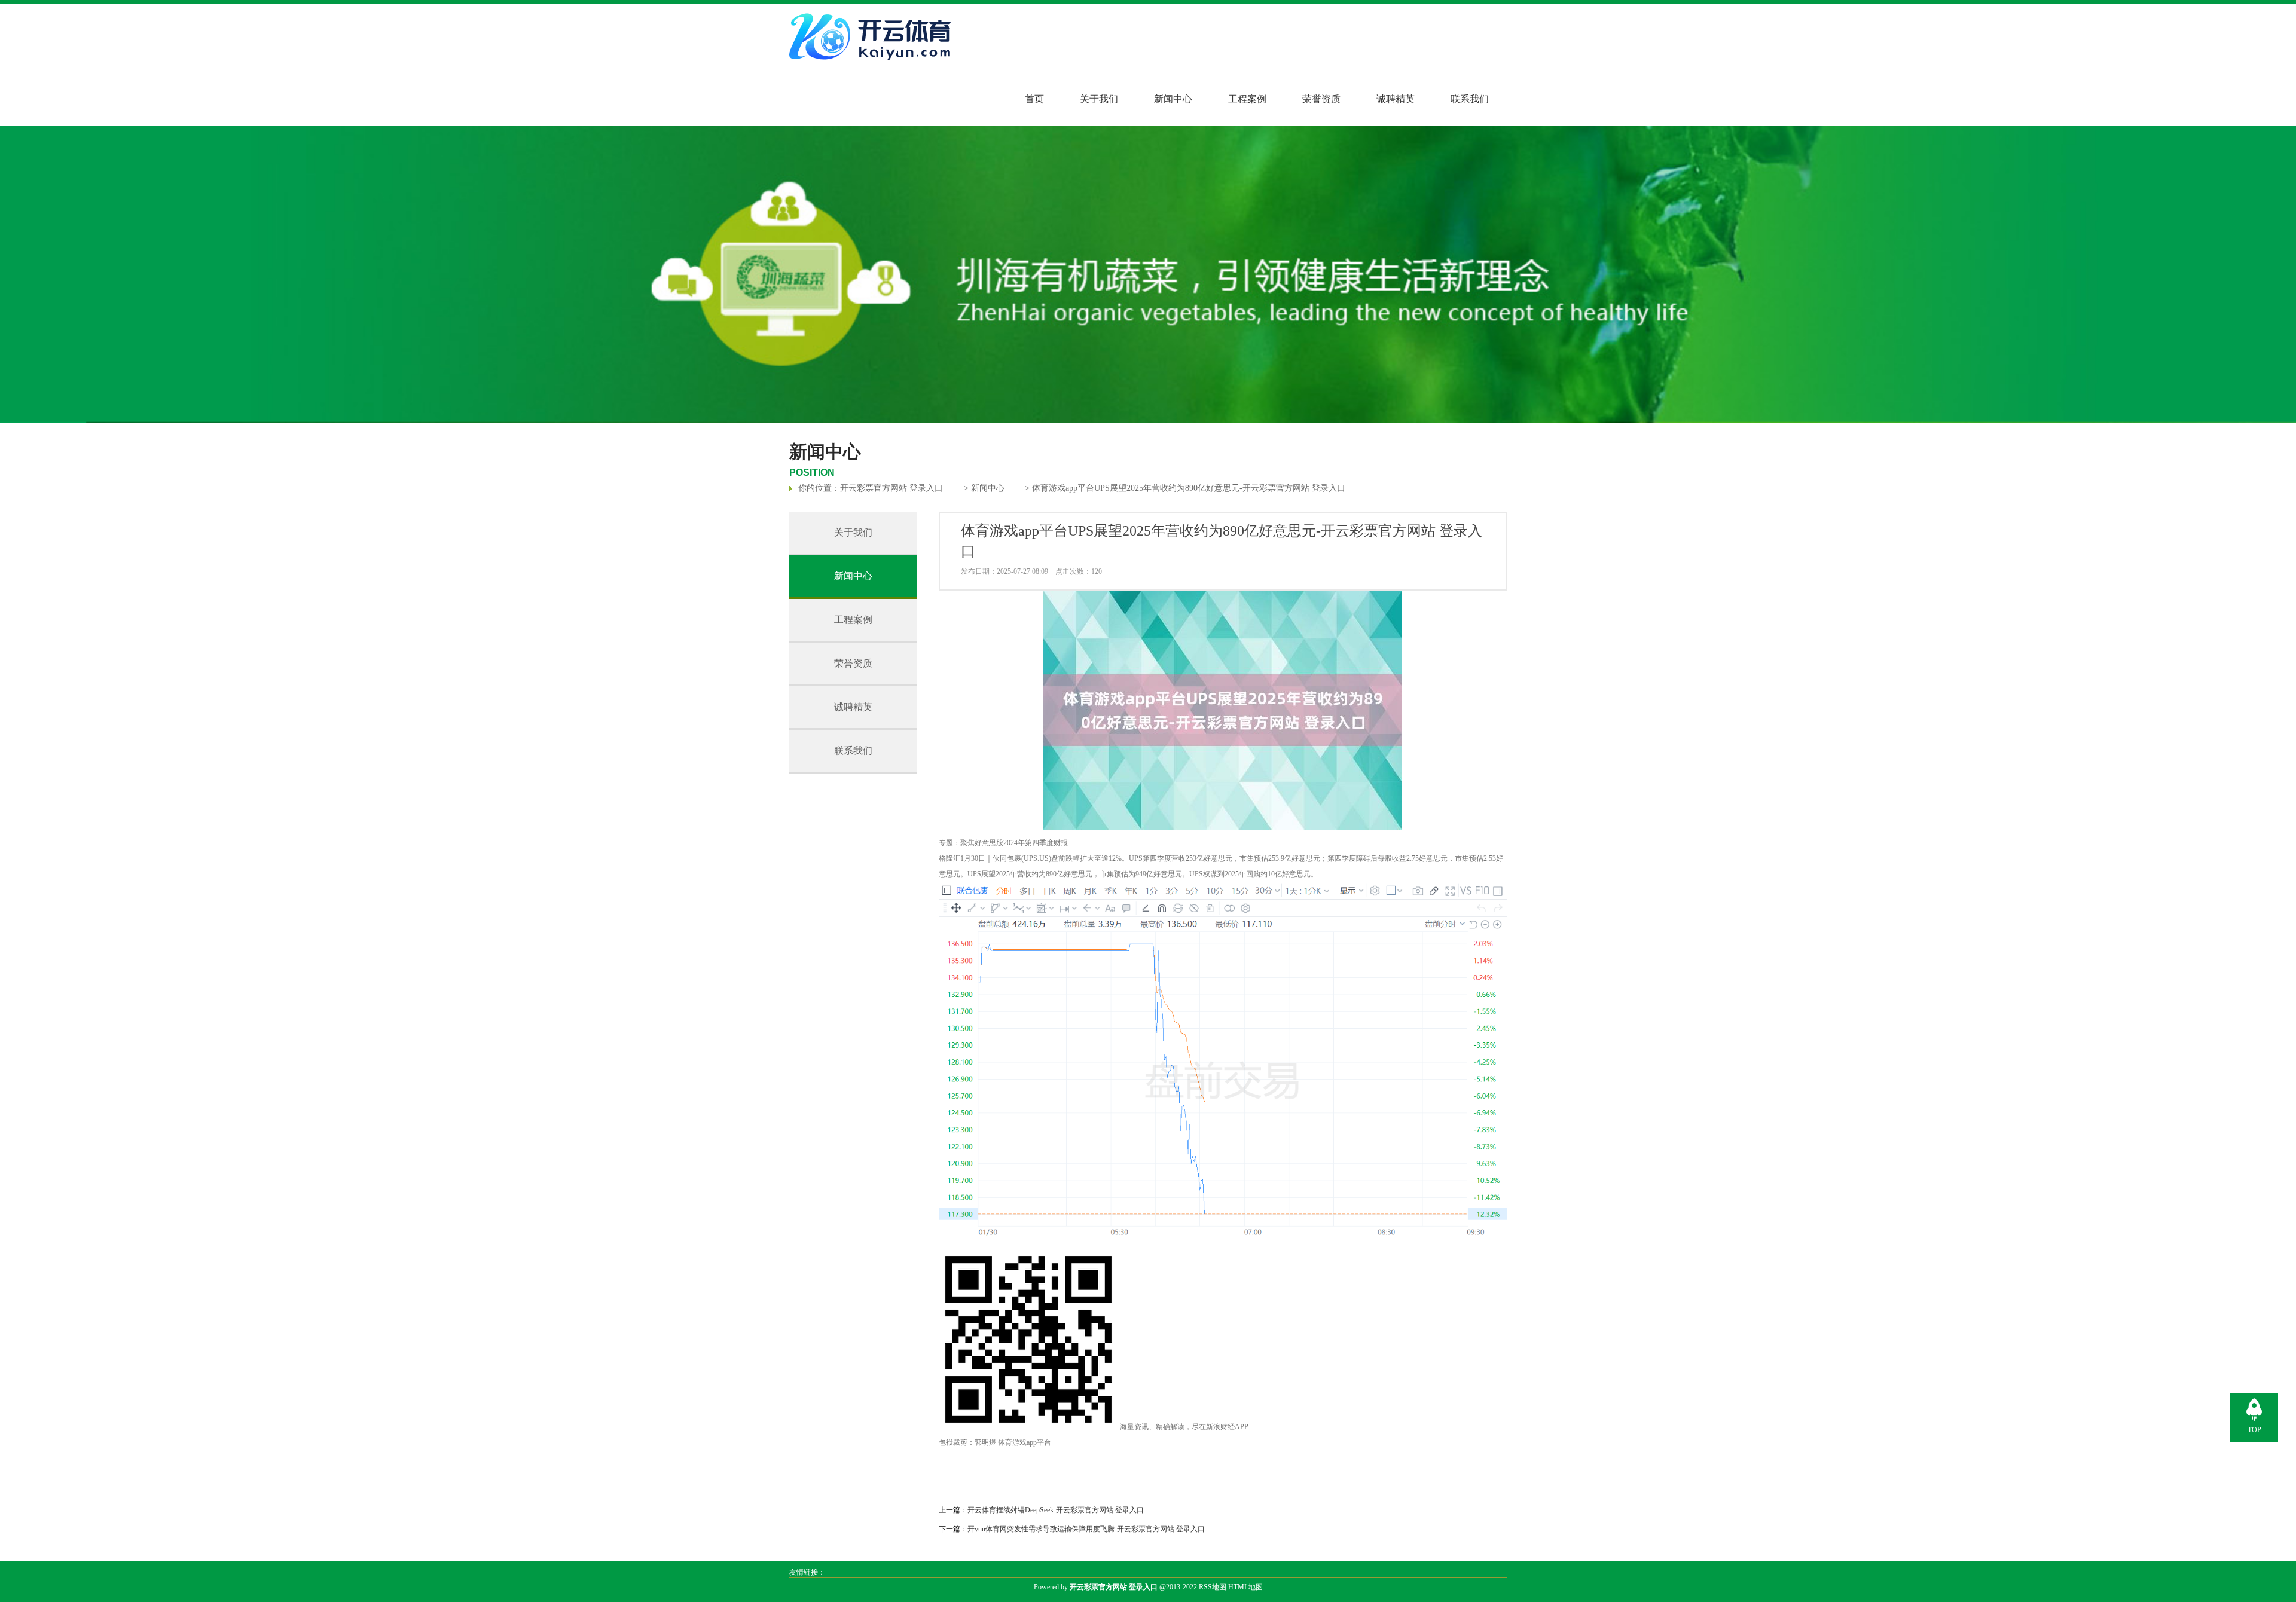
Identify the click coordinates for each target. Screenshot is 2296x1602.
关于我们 (1099, 99)
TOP (2254, 1430)
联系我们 (1470, 99)
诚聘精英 (1396, 99)
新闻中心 (1173, 99)
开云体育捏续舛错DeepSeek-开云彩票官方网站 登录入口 (1056, 1510)
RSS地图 (1213, 1587)
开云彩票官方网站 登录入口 (891, 488)
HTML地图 (1245, 1587)
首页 (1034, 99)
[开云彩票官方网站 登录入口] (873, 65)
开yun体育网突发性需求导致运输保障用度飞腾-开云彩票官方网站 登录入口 (1086, 1529)
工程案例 (1247, 99)
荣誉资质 (1321, 99)
